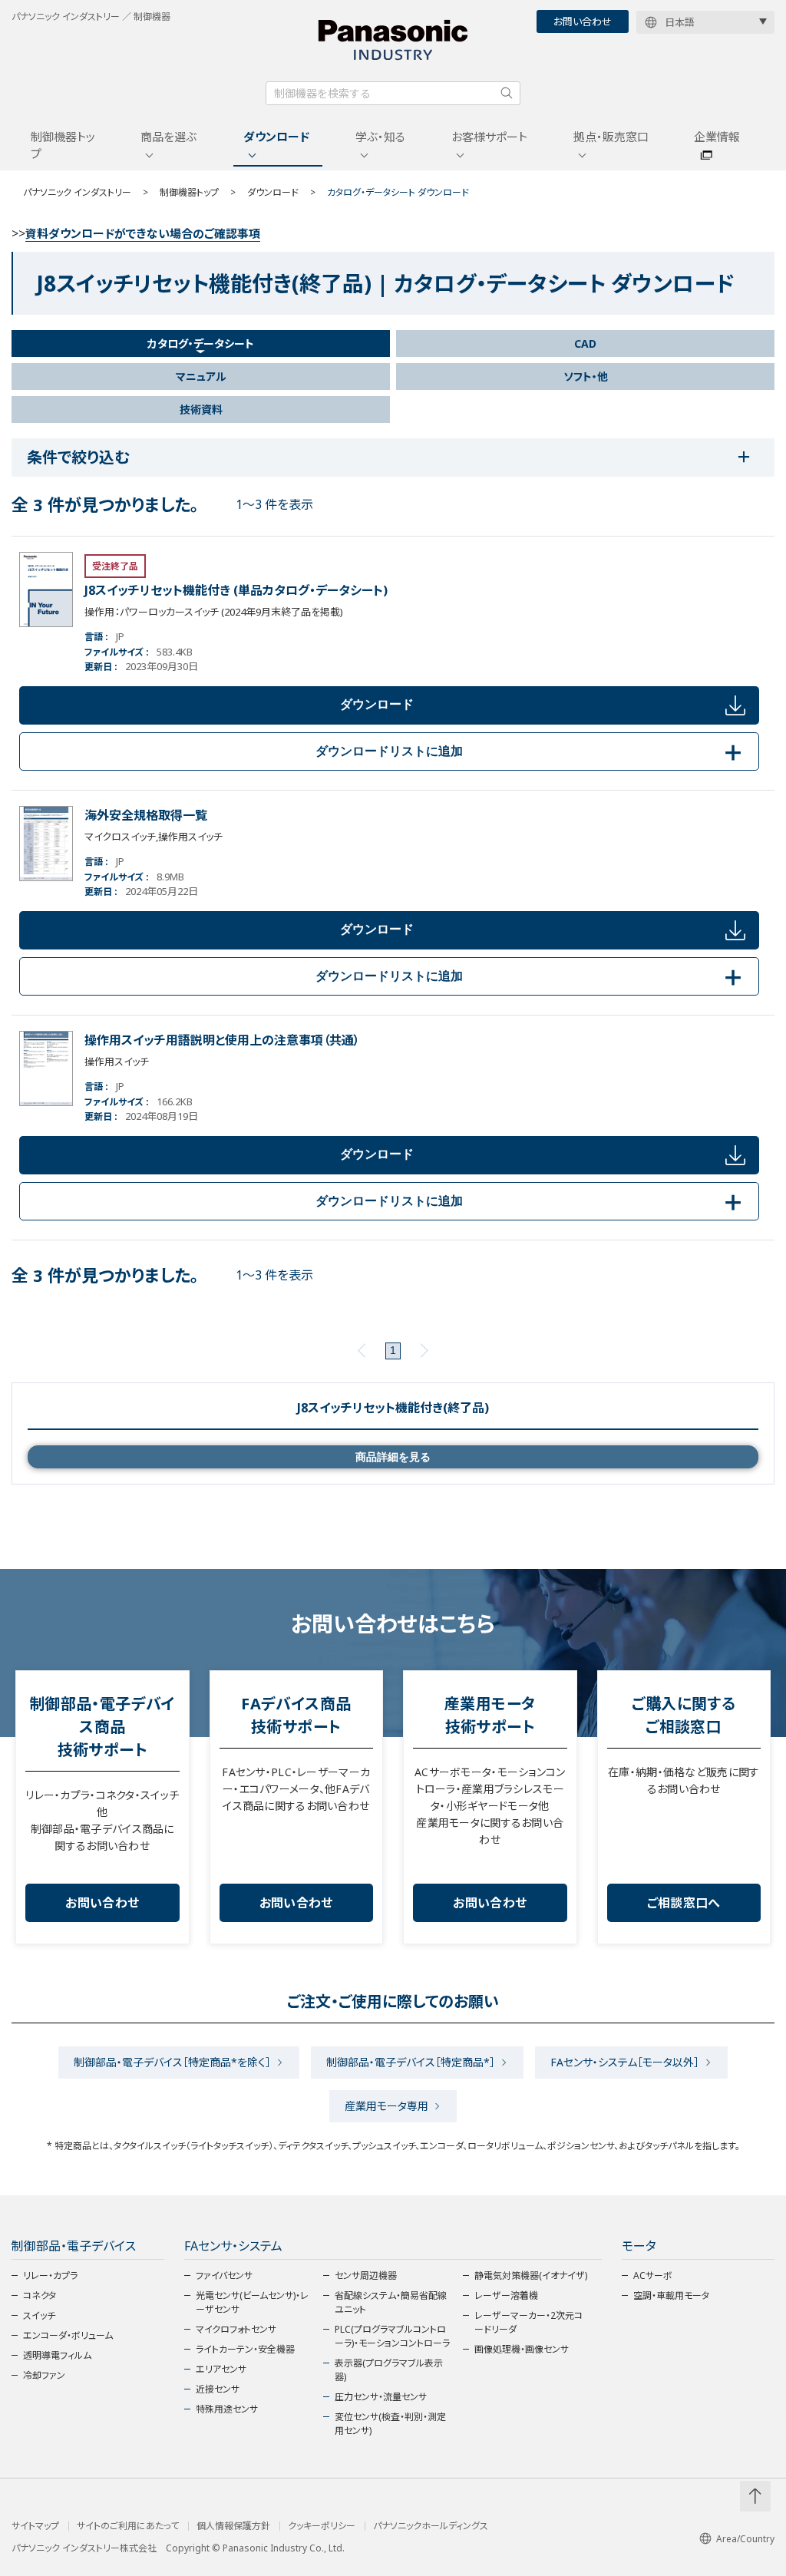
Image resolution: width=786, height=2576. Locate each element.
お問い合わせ (583, 21)
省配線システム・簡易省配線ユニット (391, 2302)
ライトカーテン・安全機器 (245, 2349)
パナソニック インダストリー (77, 192)
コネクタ (40, 2295)
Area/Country (745, 2539)
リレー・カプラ (50, 2275)
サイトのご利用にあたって (128, 2526)
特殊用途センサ (227, 2409)
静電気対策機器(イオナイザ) (531, 2275)
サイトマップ (35, 2526)
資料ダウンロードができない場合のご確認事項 (143, 233)
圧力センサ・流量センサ (381, 2397)
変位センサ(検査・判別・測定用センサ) (390, 2424)
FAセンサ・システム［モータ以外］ (625, 2062)
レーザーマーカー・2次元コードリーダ (528, 2322)
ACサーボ (653, 2275)
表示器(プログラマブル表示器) (389, 2370)
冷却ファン (44, 2375)
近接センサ (218, 2389)
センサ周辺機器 (366, 2275)
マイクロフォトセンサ (236, 2329)
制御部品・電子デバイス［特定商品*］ (411, 2062)
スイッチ (39, 2315)
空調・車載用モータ (671, 2295)
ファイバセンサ (224, 2275)
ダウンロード (276, 137)
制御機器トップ (63, 145)
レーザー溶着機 (506, 2295)
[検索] (507, 93)
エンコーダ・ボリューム (68, 2335)
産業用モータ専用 (386, 2106)
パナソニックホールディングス (431, 2526)
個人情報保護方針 (233, 2526)
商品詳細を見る (393, 1457)
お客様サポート (489, 137)
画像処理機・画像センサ (522, 2349)
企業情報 (717, 137)
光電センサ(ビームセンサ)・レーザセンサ (252, 2302)
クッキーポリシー (322, 2526)
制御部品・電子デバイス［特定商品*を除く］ (172, 2062)
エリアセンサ (221, 2369)
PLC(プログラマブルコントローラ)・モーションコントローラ (392, 2336)
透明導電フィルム (57, 2355)
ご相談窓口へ (684, 1903)
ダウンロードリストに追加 (531, 751)
